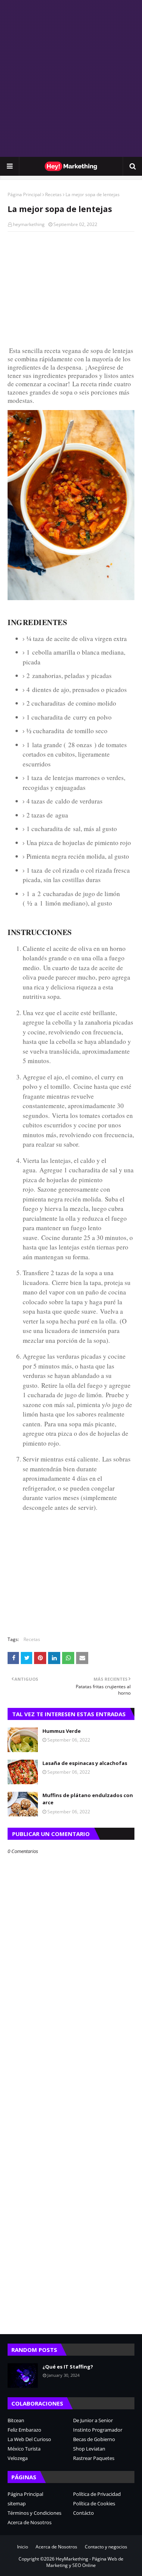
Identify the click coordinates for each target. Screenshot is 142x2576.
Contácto (83, 2513)
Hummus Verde (62, 1731)
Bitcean (16, 2420)
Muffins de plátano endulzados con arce (88, 1799)
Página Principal (24, 194)
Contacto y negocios (106, 2547)
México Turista (24, 2449)
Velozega (18, 2458)
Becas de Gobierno (94, 2439)
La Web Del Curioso (29, 2439)
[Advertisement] (71, 78)
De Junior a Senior (93, 2420)
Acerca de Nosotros (30, 2522)
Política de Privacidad (97, 2494)
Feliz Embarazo (24, 2430)
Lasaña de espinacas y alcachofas (85, 1763)
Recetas (53, 194)
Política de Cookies (94, 2503)
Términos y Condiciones (34, 2513)
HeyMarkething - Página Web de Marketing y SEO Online (85, 2562)
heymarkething (29, 224)
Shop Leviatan (89, 2449)
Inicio (23, 2547)
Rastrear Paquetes (94, 2458)
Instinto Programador (98, 2430)
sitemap (17, 2503)
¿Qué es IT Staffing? (68, 2367)
